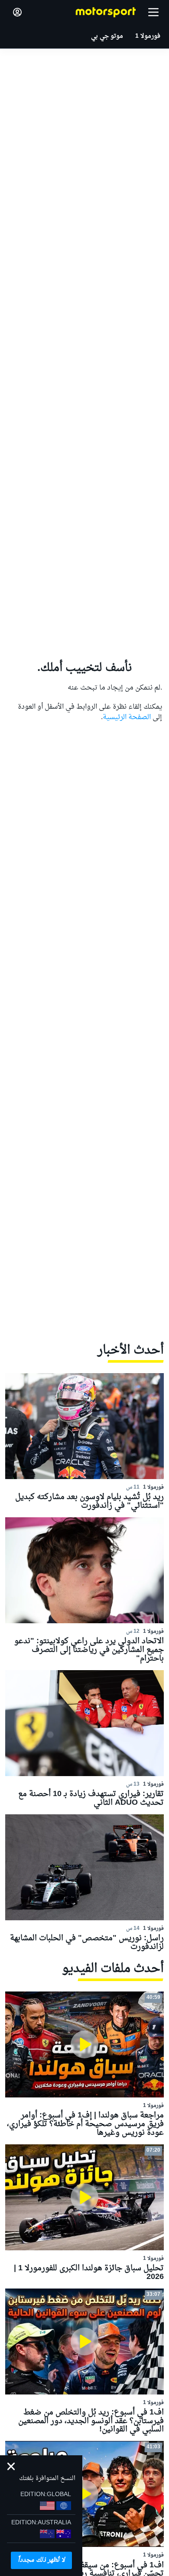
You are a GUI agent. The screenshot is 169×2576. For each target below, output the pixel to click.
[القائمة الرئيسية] (153, 12)
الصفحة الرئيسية (127, 717)
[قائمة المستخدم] (17, 12)
